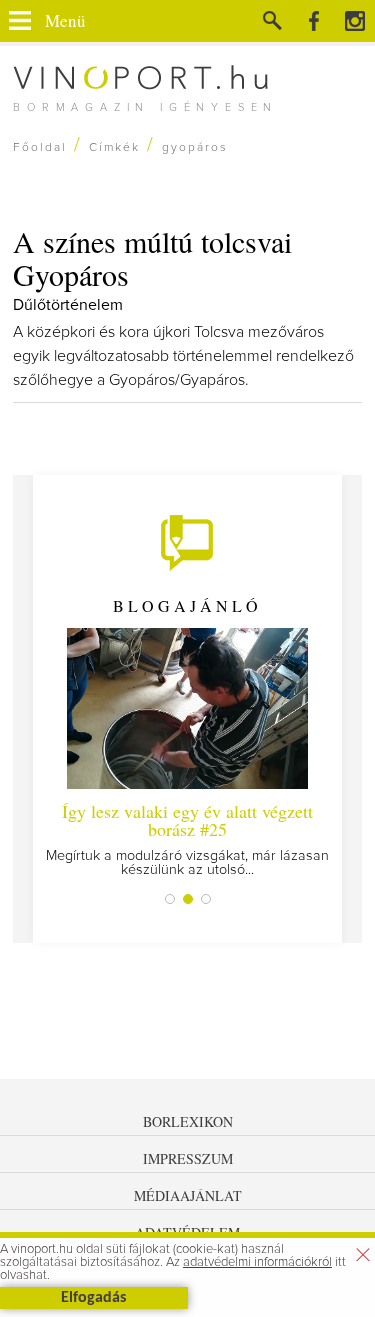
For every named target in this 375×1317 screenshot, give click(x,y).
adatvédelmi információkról (257, 1262)
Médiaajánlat (188, 1195)
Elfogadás (93, 1298)
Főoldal (40, 148)
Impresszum (188, 1158)
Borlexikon (188, 1121)
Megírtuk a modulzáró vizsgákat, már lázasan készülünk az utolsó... (187, 838)
